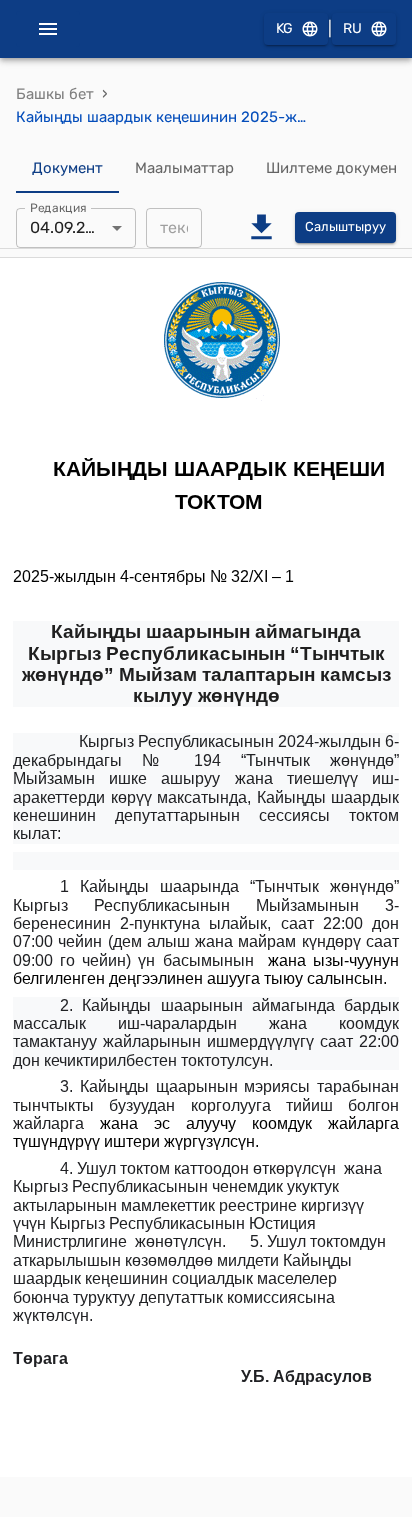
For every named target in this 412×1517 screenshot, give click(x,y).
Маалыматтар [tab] (184, 168)
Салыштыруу (345, 226)
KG (284, 28)
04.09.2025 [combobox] (72, 227)
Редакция (58, 207)
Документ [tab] (67, 168)
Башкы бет (55, 94)
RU (352, 28)
